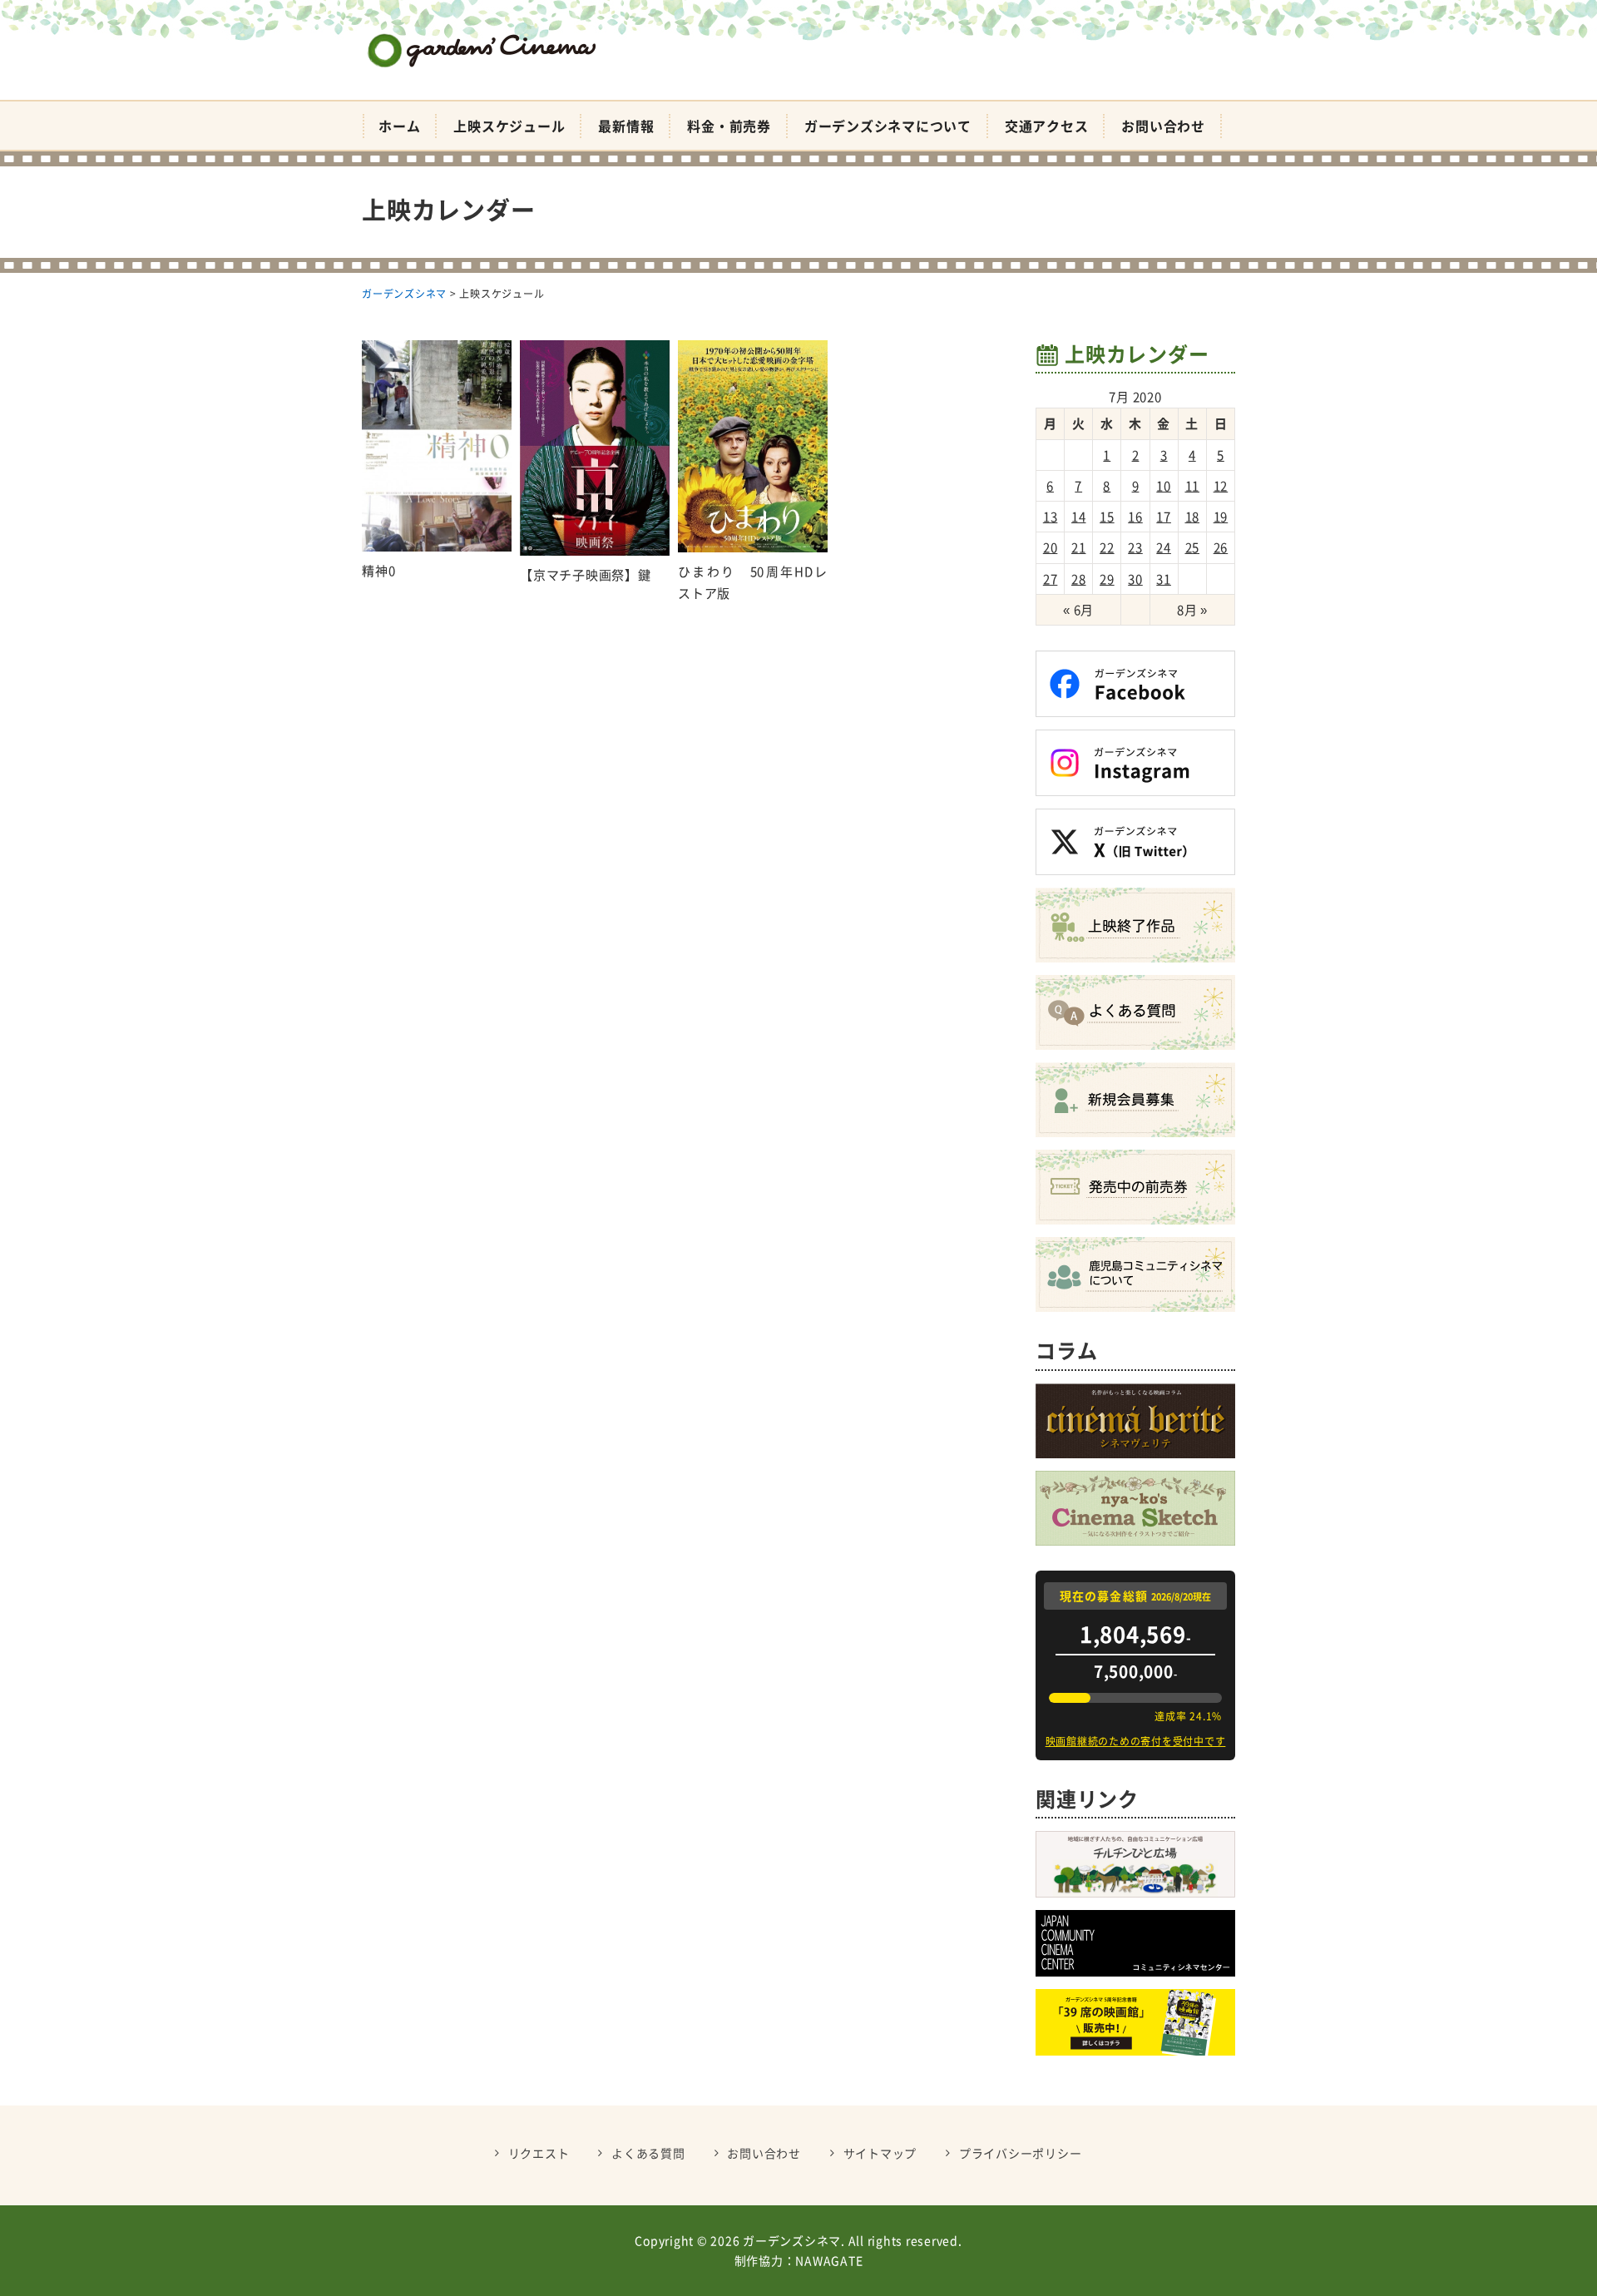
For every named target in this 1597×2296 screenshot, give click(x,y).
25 (1193, 547)
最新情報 (626, 126)
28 (1079, 579)
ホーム (399, 126)
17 (1164, 517)
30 (1135, 579)
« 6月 (1078, 610)
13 (1051, 517)
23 (1135, 547)
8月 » (1192, 610)
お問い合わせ (1163, 126)
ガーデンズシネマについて (888, 126)
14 (1079, 517)
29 (1107, 579)
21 (1079, 547)
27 (1051, 579)
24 (1164, 547)
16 (1135, 517)
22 (1107, 547)
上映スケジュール (509, 126)
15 (1107, 517)
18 (1193, 517)
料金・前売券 (729, 126)
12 (1221, 486)
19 (1221, 517)
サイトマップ (880, 2153)
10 (1164, 486)
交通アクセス (1047, 126)
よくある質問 (648, 2153)
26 (1221, 547)
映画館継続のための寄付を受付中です (1136, 1741)
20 (1051, 547)
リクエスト (539, 2153)
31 (1164, 579)
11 (1193, 486)
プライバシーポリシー (1021, 2153)
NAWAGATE (829, 2260)
